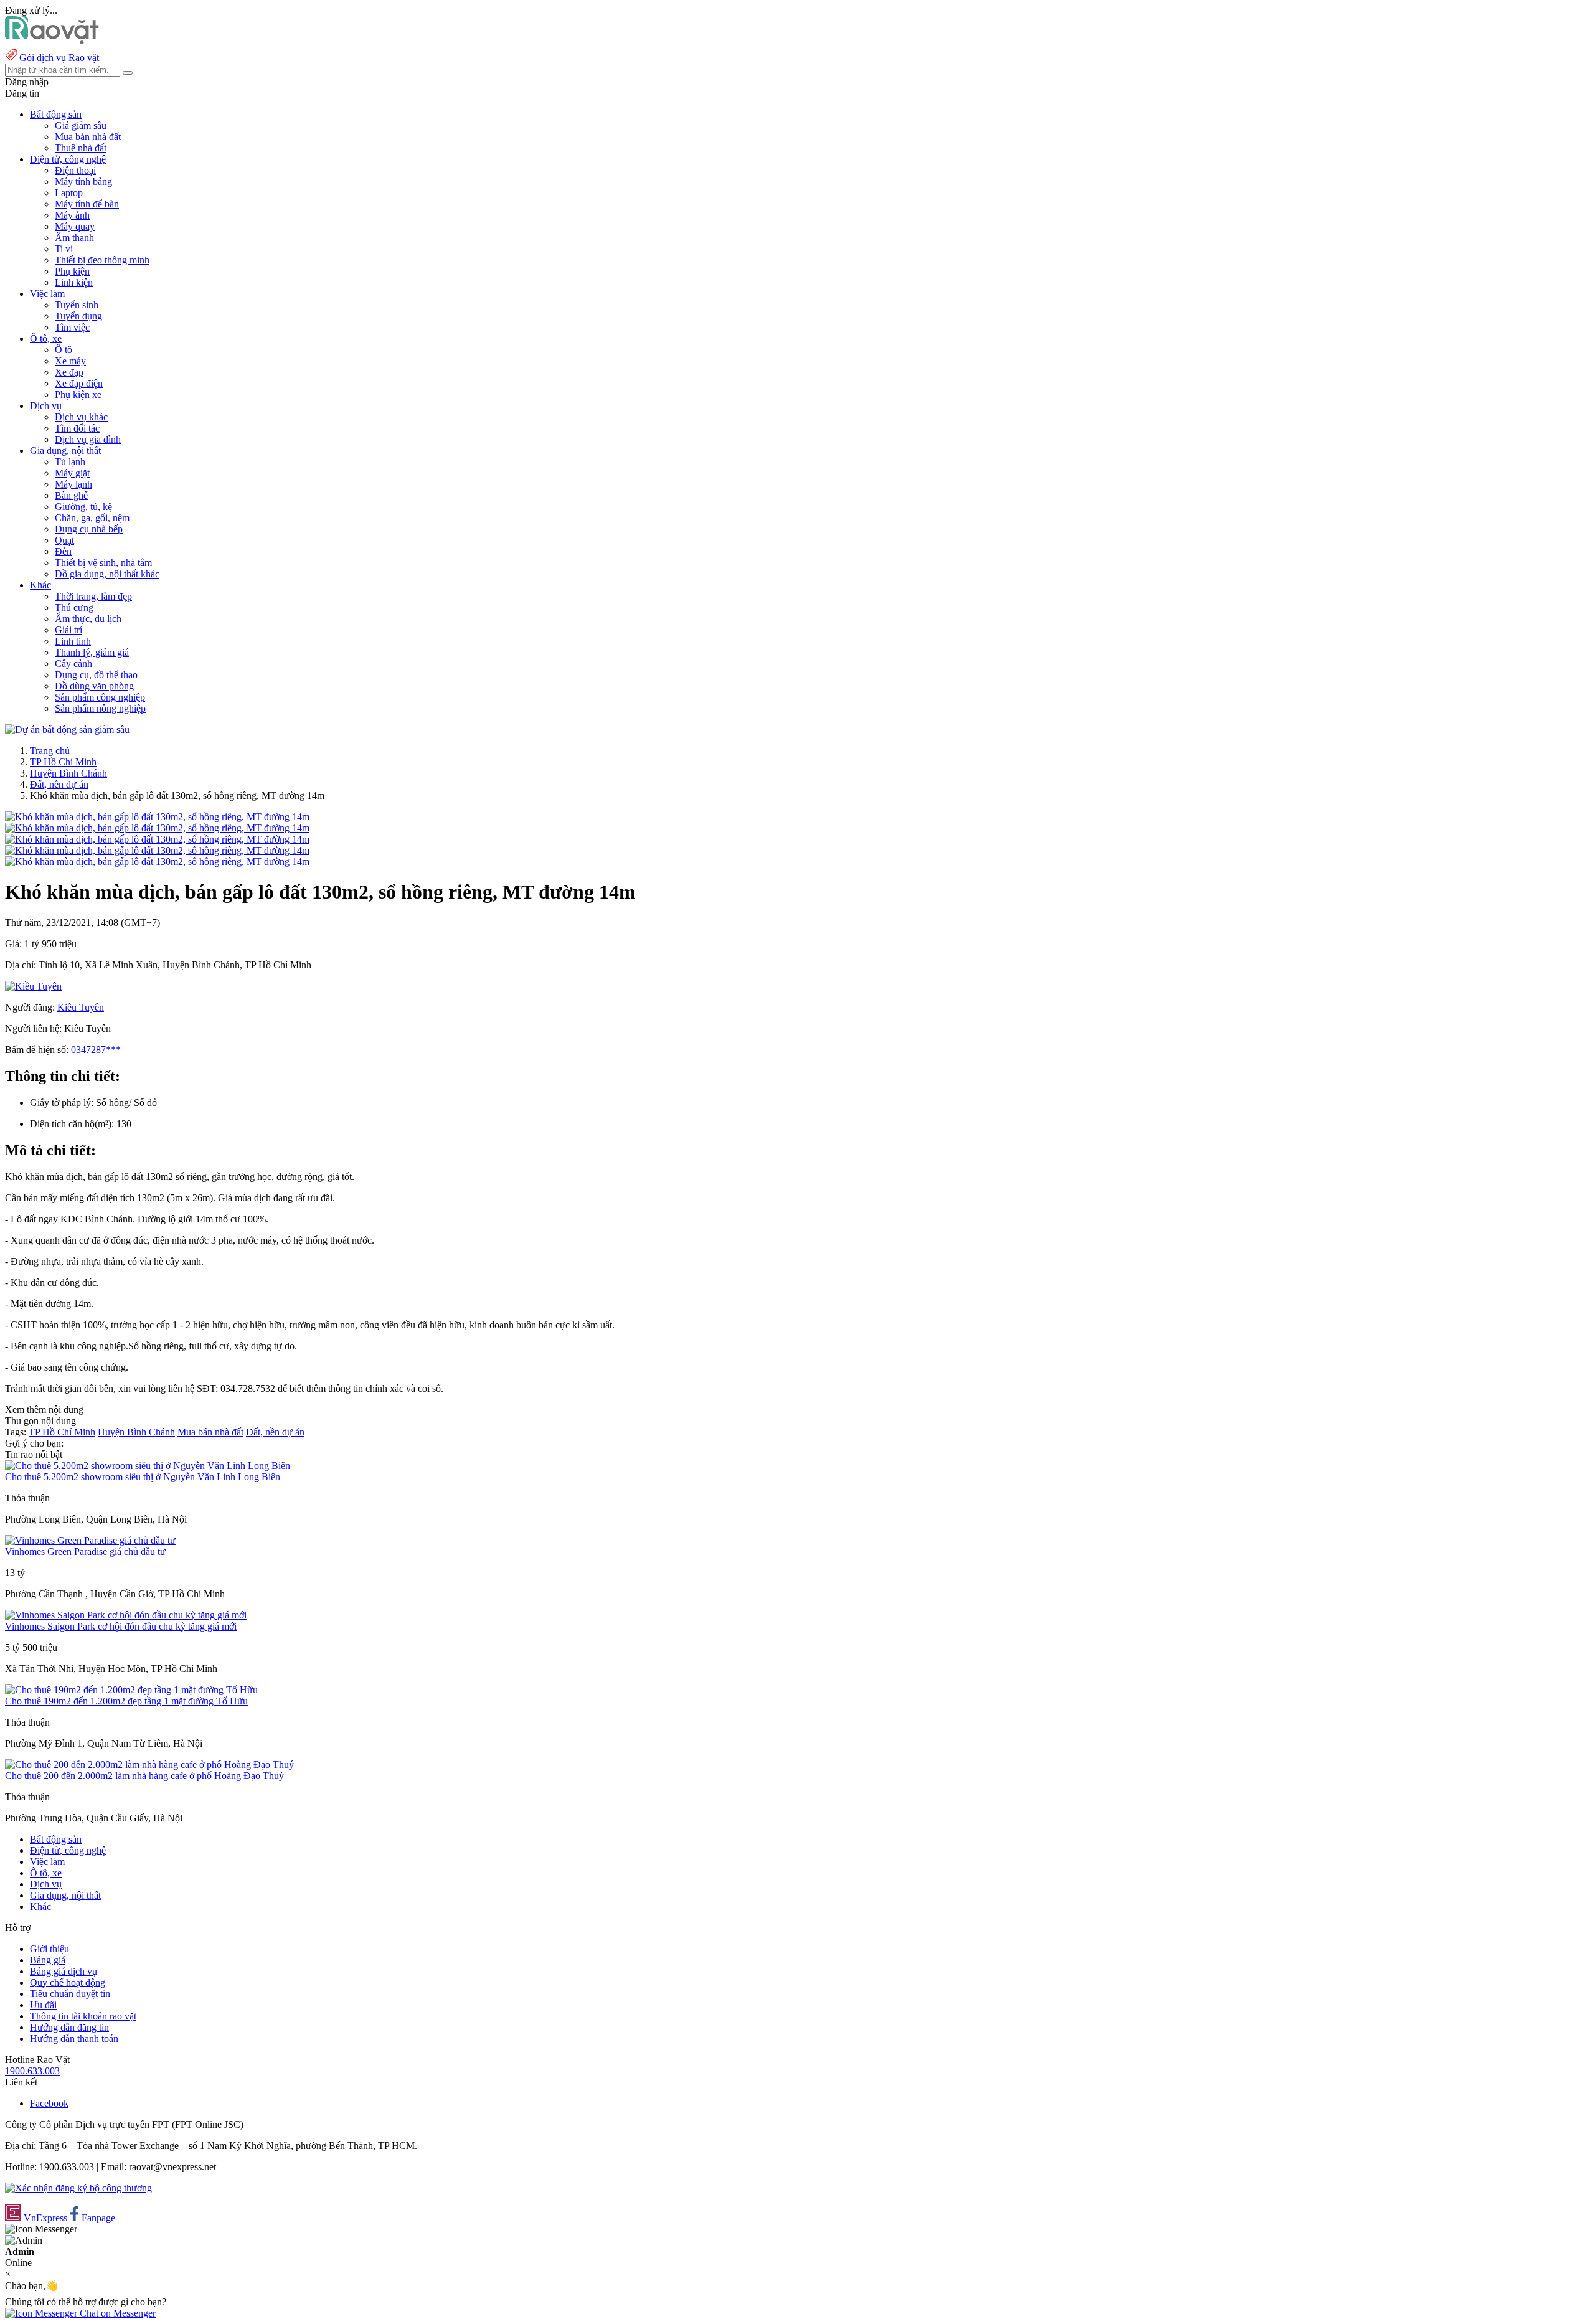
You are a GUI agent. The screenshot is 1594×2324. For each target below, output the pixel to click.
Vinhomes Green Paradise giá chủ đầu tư (85, 1552)
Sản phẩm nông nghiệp (100, 708)
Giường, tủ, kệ (83, 507)
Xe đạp (69, 372)
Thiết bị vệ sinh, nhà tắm (103, 563)
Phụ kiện (72, 271)
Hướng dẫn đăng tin (69, 2027)
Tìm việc (72, 327)
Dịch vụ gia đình (88, 439)
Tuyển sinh (77, 305)
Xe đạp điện (79, 383)
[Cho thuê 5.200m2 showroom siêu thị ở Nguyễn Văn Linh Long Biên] (148, 1466)
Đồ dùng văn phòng (94, 686)
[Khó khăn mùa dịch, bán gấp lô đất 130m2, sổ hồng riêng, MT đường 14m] (157, 817)
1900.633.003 (32, 2071)
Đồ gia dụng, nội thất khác (107, 574)
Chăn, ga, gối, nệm (92, 518)
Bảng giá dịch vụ (64, 1971)
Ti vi (64, 249)
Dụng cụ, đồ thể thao (96, 675)
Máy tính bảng (83, 182)
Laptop (69, 193)
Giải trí (68, 630)
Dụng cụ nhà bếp (89, 529)
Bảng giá (48, 1960)
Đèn (63, 551)
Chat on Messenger (116, 2313)
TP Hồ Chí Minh (63, 762)
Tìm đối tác (77, 428)
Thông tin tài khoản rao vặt (83, 2016)
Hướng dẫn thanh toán (74, 2038)
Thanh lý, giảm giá (92, 652)
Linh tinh (73, 641)
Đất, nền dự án (59, 784)
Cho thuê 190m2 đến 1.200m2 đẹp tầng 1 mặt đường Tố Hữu (126, 1701)
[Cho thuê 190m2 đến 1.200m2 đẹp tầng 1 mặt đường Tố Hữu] (131, 1690)
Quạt (64, 540)
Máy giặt (72, 473)
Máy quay (75, 226)
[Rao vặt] (52, 41)
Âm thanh (74, 238)
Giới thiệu (50, 1949)
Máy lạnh (73, 484)
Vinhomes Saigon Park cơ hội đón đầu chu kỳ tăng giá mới (121, 1626)
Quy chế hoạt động (68, 1982)
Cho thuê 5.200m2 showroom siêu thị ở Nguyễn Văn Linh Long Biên (143, 1477)
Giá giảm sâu (81, 125)
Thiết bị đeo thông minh (102, 260)
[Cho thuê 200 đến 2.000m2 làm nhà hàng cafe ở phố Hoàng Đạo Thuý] (149, 1764)
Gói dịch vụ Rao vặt (59, 58)
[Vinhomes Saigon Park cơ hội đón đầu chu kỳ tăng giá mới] (126, 1615)
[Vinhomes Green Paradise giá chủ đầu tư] (90, 1540)
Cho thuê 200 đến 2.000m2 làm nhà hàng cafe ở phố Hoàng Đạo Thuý (144, 1776)
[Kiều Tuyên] (33, 986)
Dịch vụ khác (81, 417)
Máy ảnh (72, 215)
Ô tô (64, 350)
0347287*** (96, 1050)
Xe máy (70, 361)
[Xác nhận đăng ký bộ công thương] (78, 2188)
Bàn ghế (71, 495)
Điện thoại (75, 170)
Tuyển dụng (78, 316)
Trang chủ (50, 751)
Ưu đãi (43, 2005)
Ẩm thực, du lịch (88, 619)
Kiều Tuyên (81, 1007)
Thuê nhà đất (81, 148)
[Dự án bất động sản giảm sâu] (67, 730)
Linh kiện (74, 282)
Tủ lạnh (70, 462)
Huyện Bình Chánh (68, 773)
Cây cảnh (73, 664)
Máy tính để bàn (87, 204)
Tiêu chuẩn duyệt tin (70, 1994)
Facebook (49, 2103)
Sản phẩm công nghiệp (100, 697)
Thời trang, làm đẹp (93, 596)
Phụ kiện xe (78, 394)
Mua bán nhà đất (88, 137)
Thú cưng (74, 607)
